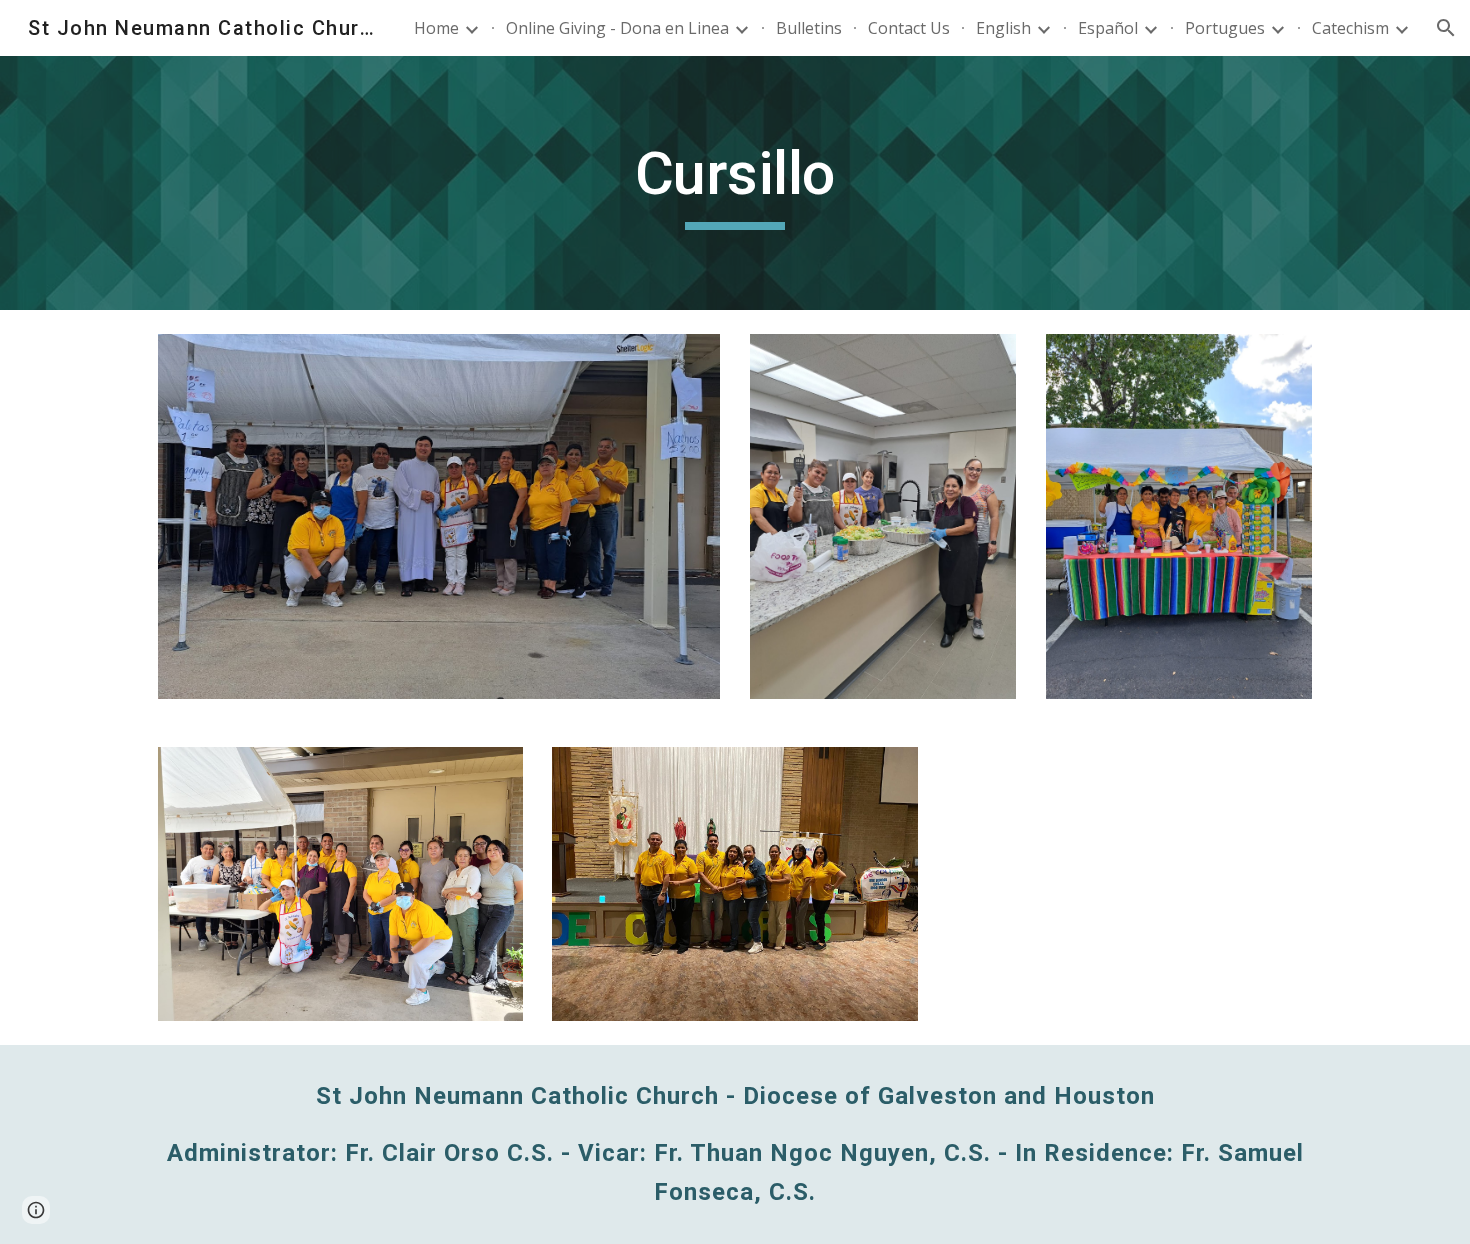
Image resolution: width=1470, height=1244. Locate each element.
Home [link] (436, 28)
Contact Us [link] (909, 28)
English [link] (1003, 28)
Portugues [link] (1225, 28)
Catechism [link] (1350, 28)
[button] (1446, 28)
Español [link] (1108, 28)
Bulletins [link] (809, 28)
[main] (735, 183)
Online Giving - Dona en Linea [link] (617, 28)
